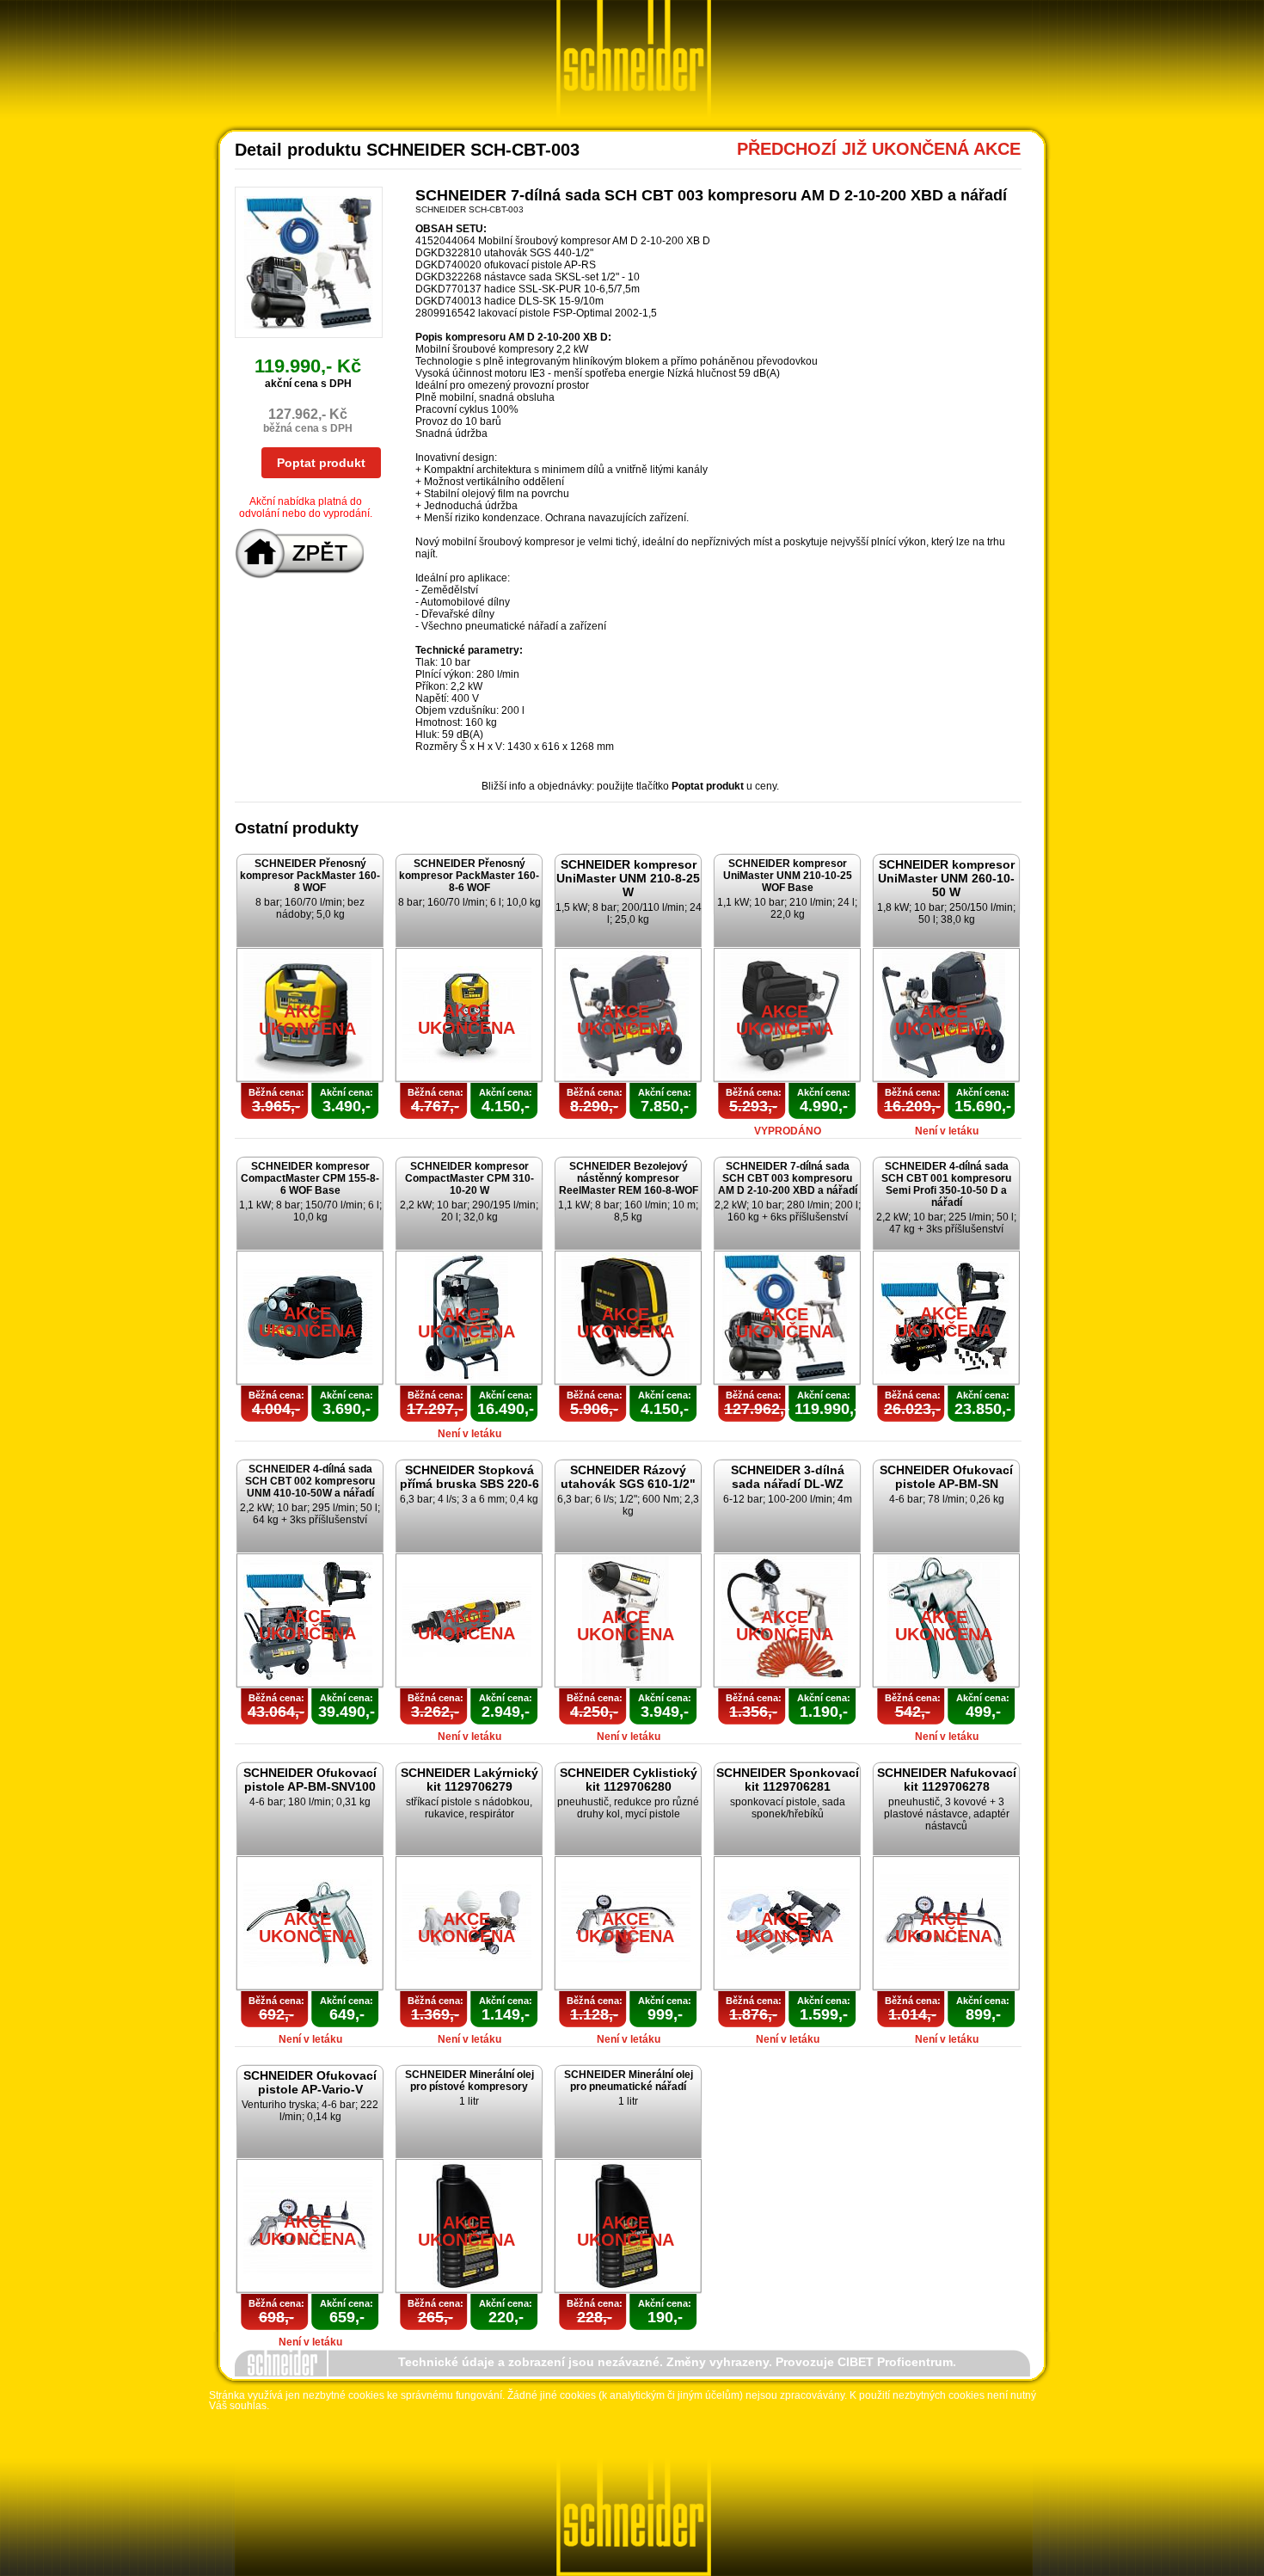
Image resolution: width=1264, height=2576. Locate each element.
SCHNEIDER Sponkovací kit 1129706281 (788, 1780)
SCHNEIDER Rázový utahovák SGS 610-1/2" (628, 1477)
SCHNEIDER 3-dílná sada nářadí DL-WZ (788, 1477)
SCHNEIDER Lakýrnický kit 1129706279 (469, 1780)
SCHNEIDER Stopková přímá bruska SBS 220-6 (469, 1477)
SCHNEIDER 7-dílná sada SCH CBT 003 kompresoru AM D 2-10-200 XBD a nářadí (788, 1178)
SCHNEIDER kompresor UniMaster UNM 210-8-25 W (628, 878)
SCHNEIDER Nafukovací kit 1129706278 (947, 1780)
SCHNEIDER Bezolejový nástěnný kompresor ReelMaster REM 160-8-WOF (629, 1178)
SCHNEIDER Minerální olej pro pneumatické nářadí (629, 2081)
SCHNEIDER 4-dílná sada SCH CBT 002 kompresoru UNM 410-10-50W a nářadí (310, 1481)
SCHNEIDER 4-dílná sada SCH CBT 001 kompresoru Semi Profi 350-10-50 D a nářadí (946, 1184)
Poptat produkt (321, 463)
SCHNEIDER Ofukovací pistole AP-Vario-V (310, 2082)
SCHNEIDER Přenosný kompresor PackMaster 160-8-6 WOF (469, 876)
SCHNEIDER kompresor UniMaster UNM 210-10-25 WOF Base (788, 876)
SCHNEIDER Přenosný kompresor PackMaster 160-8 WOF (310, 876)
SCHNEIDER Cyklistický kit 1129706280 (629, 1780)
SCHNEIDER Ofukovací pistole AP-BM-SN (946, 1477)
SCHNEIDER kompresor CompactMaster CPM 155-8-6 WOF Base (310, 1178)
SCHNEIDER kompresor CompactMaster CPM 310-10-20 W (469, 1178)
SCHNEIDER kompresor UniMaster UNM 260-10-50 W (946, 878)
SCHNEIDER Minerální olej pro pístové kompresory (469, 2081)
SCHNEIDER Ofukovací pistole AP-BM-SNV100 (310, 1780)
